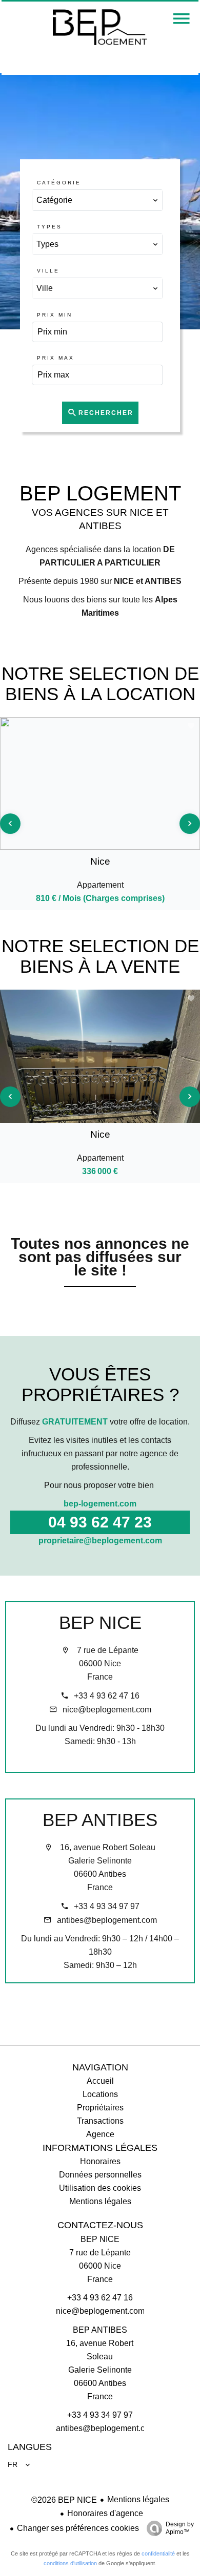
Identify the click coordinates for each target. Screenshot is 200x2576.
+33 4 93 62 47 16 (107, 1696)
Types (49, 227)
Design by (180, 2528)
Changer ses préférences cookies (78, 2528)
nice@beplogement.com (107, 1710)
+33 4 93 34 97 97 (107, 1906)
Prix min (55, 315)
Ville (48, 271)
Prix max (56, 358)
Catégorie (59, 183)
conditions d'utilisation (70, 2563)
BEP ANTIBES (100, 1820)
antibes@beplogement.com (107, 1920)
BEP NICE (100, 1622)
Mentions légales (138, 2499)
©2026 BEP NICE (64, 2500)
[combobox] (97, 200)
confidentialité (158, 2553)
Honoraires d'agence (105, 2513)
